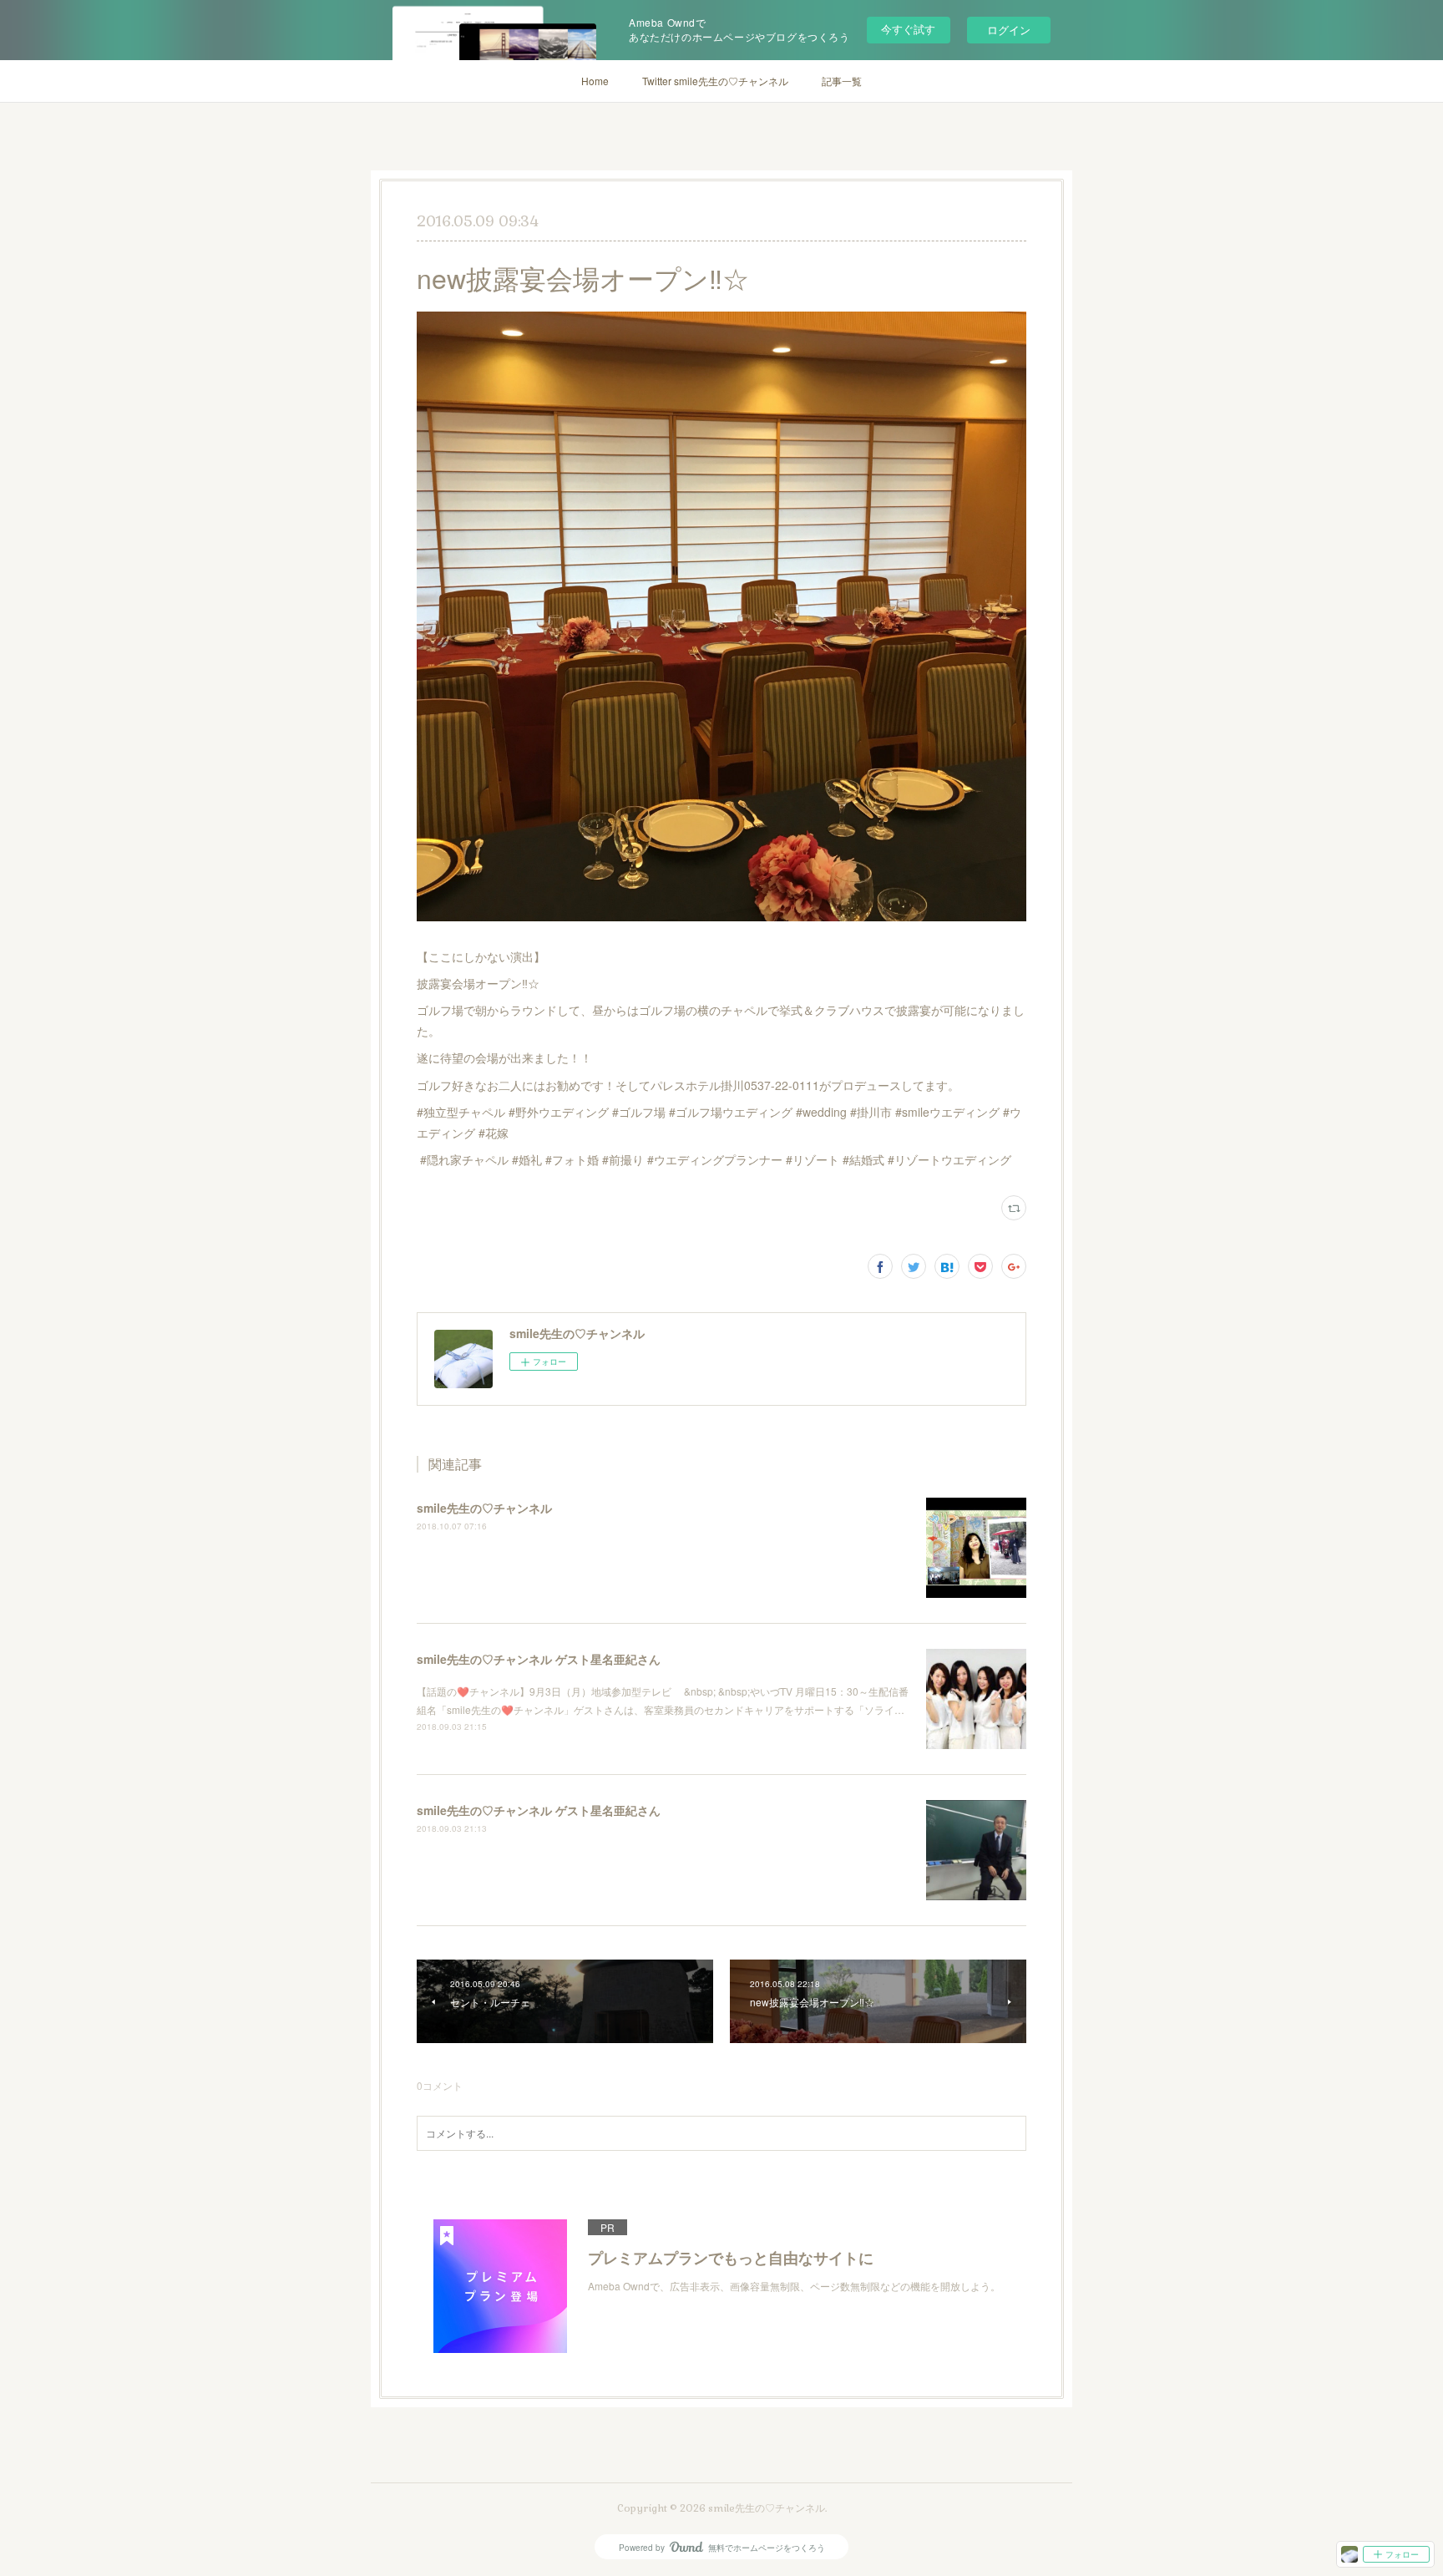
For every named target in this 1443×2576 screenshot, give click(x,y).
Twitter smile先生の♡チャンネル (715, 81)
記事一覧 (842, 81)
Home (595, 81)
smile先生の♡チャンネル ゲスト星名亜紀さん (539, 1659)
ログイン (1009, 30)
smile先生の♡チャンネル (484, 1508)
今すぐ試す (908, 29)
